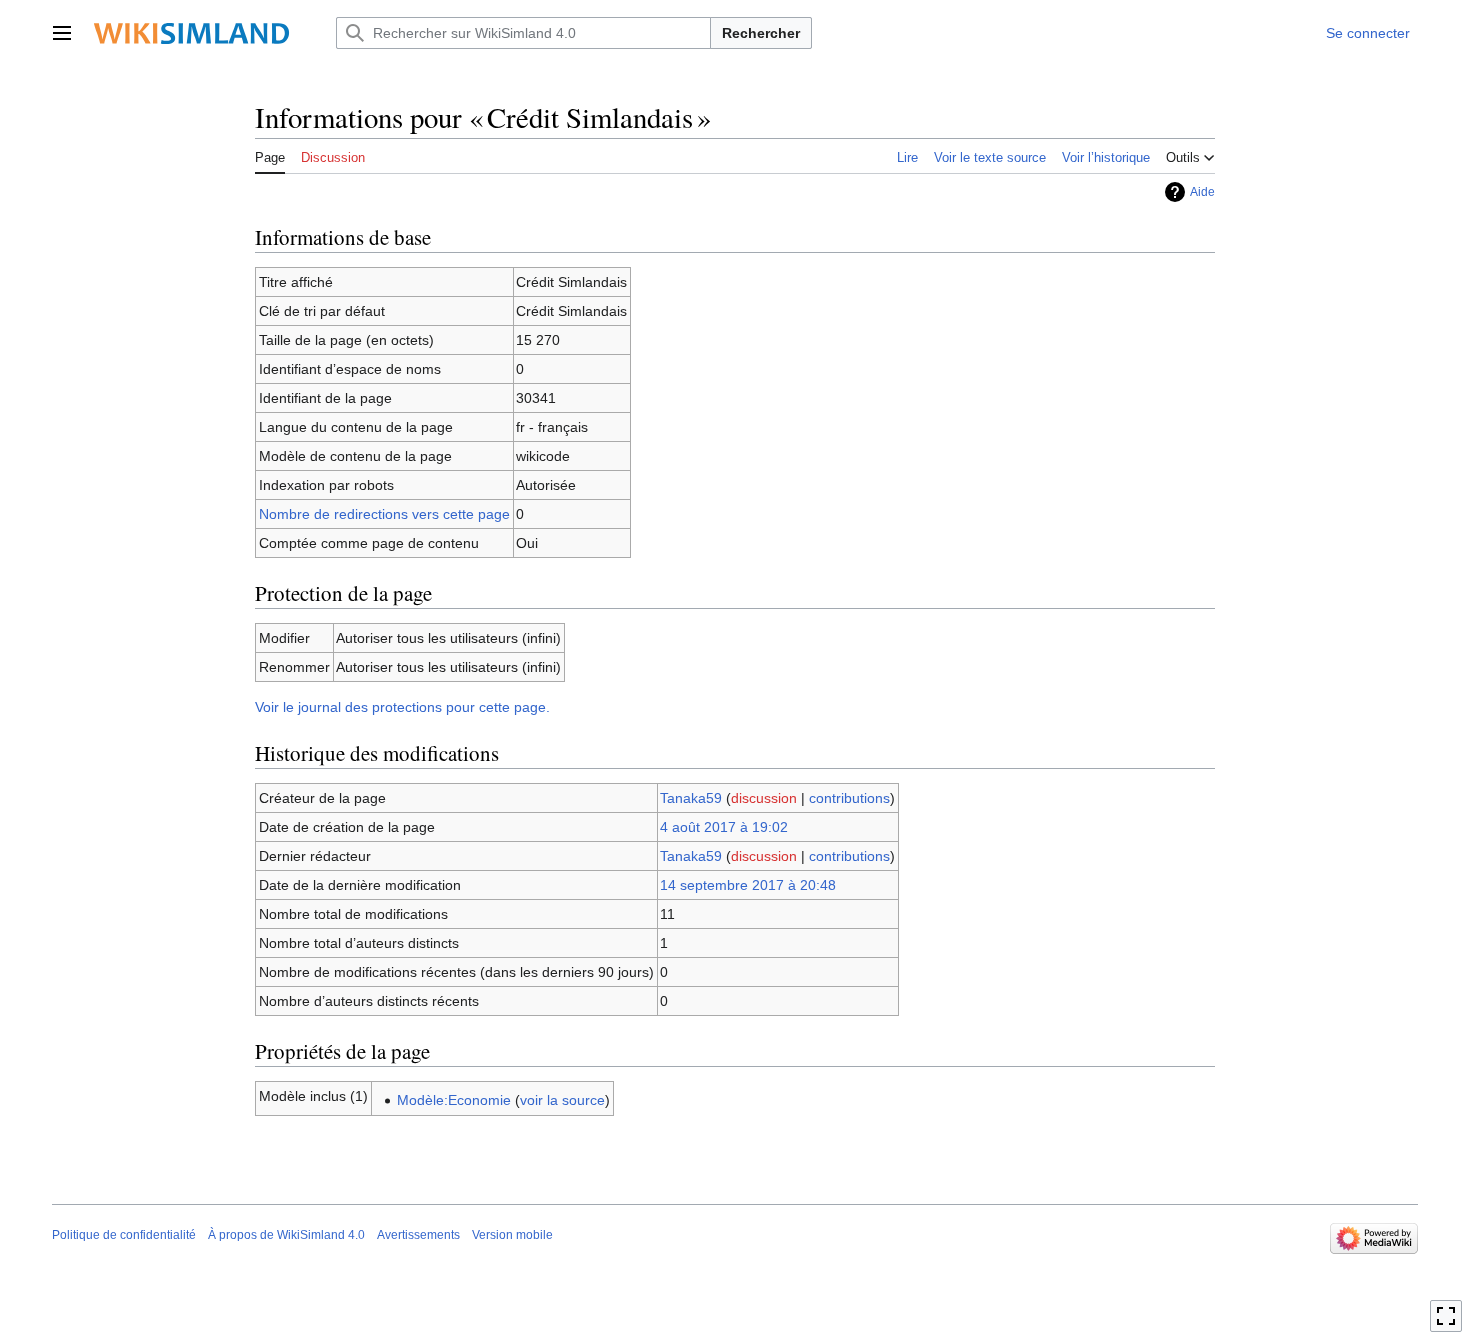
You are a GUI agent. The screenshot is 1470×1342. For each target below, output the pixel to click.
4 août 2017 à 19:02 (724, 827)
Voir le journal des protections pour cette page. (402, 707)
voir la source (562, 1100)
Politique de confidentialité (124, 1235)
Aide (1202, 192)
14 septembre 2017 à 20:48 (748, 885)
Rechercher (761, 33)
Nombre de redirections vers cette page (384, 514)
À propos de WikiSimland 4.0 (286, 1235)
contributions (849, 798)
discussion (764, 798)
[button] (62, 33)
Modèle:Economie (454, 1100)
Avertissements (418, 1235)
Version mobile (512, 1235)
